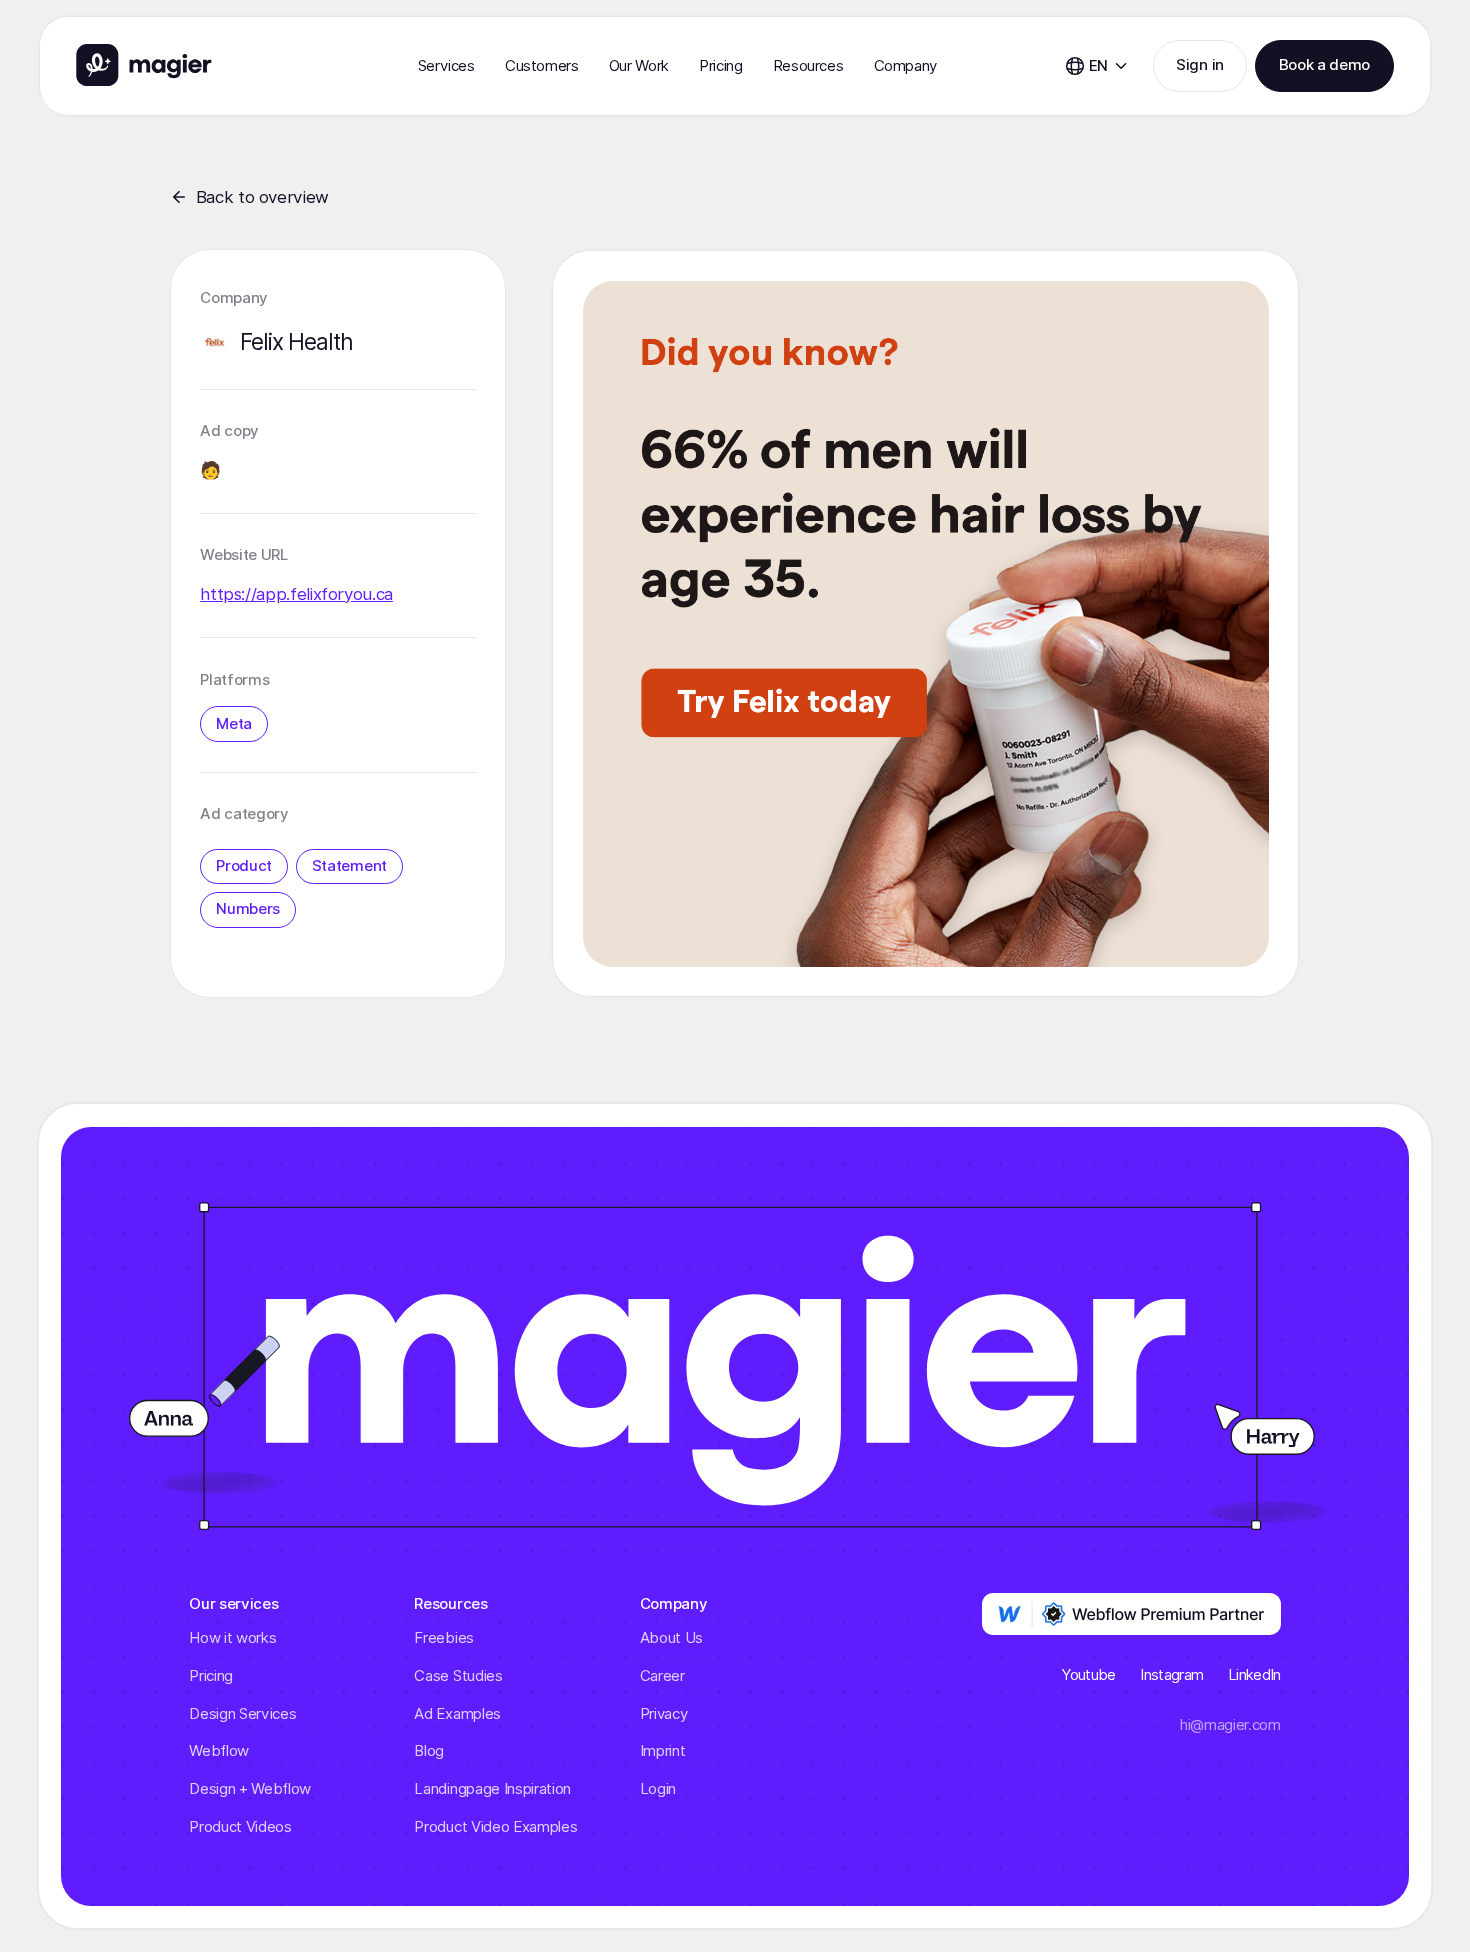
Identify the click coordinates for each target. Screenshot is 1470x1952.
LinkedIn (1254, 1675)
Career (662, 1676)
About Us (671, 1638)
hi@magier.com (1230, 1725)
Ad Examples (457, 1714)
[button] (446, 66)
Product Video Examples (495, 1827)
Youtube (1088, 1675)
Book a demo (1324, 65)
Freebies (443, 1638)
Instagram (1171, 1675)
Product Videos (240, 1827)
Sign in (1200, 65)
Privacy (664, 1714)
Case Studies (458, 1676)
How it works (232, 1638)
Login (658, 1789)
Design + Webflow (250, 1789)
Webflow (219, 1751)
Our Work (639, 66)
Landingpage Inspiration (492, 1789)
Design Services (242, 1714)
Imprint (663, 1751)
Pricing (720, 66)
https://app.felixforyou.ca (296, 594)
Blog (429, 1751)
